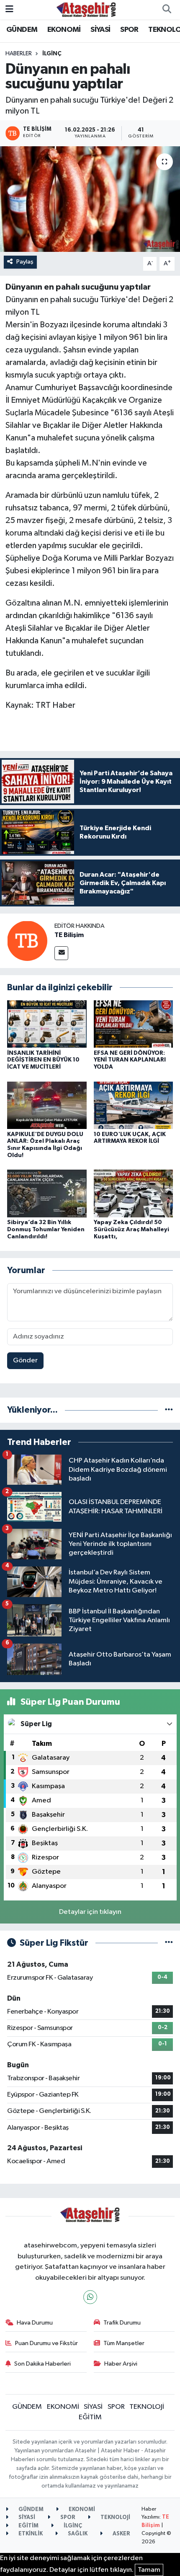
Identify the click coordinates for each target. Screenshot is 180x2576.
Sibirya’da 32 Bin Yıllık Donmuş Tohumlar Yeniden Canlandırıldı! (46, 1230)
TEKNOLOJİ (147, 2407)
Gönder (25, 1360)
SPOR (129, 30)
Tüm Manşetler (124, 2343)
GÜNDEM (22, 30)
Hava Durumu (35, 2323)
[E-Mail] (61, 953)
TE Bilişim (69, 935)
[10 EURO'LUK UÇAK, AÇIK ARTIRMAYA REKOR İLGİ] (134, 1105)
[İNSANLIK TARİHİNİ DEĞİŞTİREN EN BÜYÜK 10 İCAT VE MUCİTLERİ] (47, 1024)
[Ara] (167, 10)
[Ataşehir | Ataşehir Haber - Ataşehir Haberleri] (86, 9)
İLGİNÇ (52, 54)
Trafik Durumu (122, 2323)
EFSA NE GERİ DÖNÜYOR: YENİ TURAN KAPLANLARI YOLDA (130, 1060)
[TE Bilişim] (27, 941)
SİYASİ (100, 30)
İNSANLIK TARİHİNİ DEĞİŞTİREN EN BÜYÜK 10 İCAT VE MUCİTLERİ (43, 1060)
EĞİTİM (90, 2417)
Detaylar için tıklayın (90, 1912)
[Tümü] (169, 1410)
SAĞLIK (77, 2534)
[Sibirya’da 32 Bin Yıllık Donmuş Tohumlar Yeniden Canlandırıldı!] (47, 1193)
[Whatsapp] (90, 2297)
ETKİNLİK (30, 2534)
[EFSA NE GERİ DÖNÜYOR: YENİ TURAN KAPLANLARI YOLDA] (134, 1024)
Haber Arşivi (121, 2364)
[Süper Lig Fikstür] (169, 1943)
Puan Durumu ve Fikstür (46, 2343)
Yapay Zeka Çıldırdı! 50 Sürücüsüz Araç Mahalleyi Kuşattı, (131, 1230)
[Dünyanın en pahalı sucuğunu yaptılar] (90, 199)
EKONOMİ (64, 30)
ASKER (121, 2534)
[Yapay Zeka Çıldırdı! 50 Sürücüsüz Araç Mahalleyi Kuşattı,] (134, 1193)
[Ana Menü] (9, 9)
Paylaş (25, 262)
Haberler (19, 54)
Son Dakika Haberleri (42, 2364)
